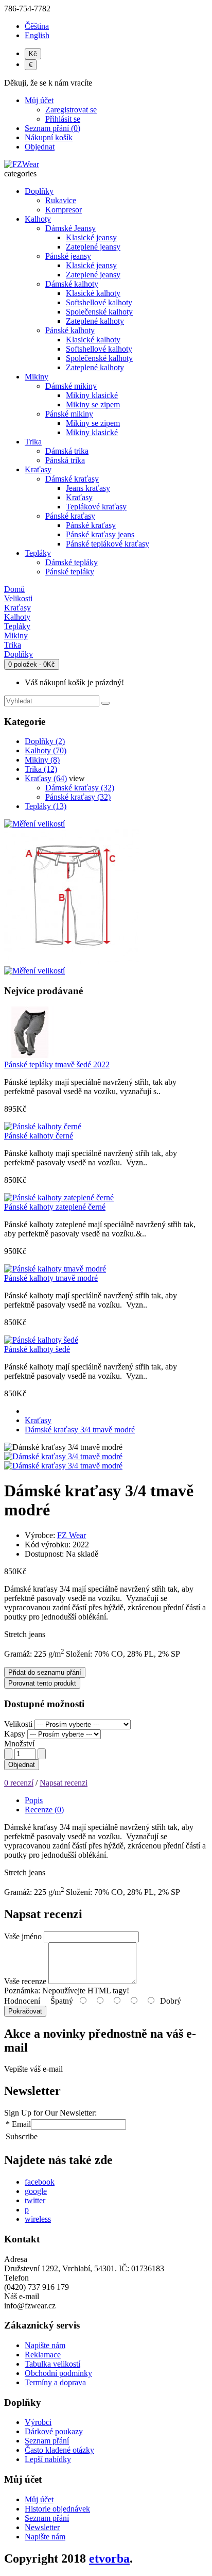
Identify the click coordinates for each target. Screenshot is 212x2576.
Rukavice (61, 200)
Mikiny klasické (92, 395)
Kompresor (64, 210)
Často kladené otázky (59, 2450)
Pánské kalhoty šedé (37, 1349)
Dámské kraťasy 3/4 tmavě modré (80, 1430)
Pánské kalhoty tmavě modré (51, 1278)
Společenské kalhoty (99, 312)
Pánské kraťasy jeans (100, 534)
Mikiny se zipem (93, 404)
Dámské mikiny (71, 386)
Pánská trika (65, 460)
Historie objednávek (57, 2509)
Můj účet (39, 2499)
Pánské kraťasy (70, 516)
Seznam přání (47, 2441)
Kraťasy (38, 469)
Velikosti (18, 1724)
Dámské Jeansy (70, 228)
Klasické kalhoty (93, 293)
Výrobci (38, 2422)
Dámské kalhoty (72, 284)
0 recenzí (19, 1783)
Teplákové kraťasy (96, 507)
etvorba (109, 2558)
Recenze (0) (44, 1810)
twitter (35, 2200)
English (37, 35)
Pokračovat (25, 2011)
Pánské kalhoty (70, 330)
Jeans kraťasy (88, 488)
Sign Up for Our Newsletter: (50, 2113)
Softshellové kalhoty (99, 302)
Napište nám (45, 2345)
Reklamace (43, 2355)
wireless (38, 2219)
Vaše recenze (25, 1981)
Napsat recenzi (64, 1783)
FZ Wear (72, 1535)
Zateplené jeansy (93, 247)
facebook (40, 2182)
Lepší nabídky (48, 2459)
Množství (19, 1744)
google (36, 2191)
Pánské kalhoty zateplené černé (55, 1207)
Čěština (37, 26)
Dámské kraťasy (72, 479)
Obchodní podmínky (58, 2373)
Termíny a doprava (55, 2382)
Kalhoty (38, 219)
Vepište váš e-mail (33, 2069)
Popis (34, 1800)
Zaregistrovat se (71, 110)
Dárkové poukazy (54, 2431)
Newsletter (42, 2527)
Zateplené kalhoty (95, 321)
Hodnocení (22, 2001)
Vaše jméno (23, 1936)
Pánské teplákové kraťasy (108, 544)
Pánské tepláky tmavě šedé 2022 (57, 1064)
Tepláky (38, 553)
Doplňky (39, 191)
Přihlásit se (63, 119)
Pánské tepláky (70, 572)
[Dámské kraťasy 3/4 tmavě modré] (63, 1456)
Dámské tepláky (72, 562)
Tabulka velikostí (52, 2364)
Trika (33, 442)
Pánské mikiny (69, 414)
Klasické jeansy (91, 237)
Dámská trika (67, 451)
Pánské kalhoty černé (39, 1136)
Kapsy (15, 1734)
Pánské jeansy (68, 256)
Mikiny (37, 377)
